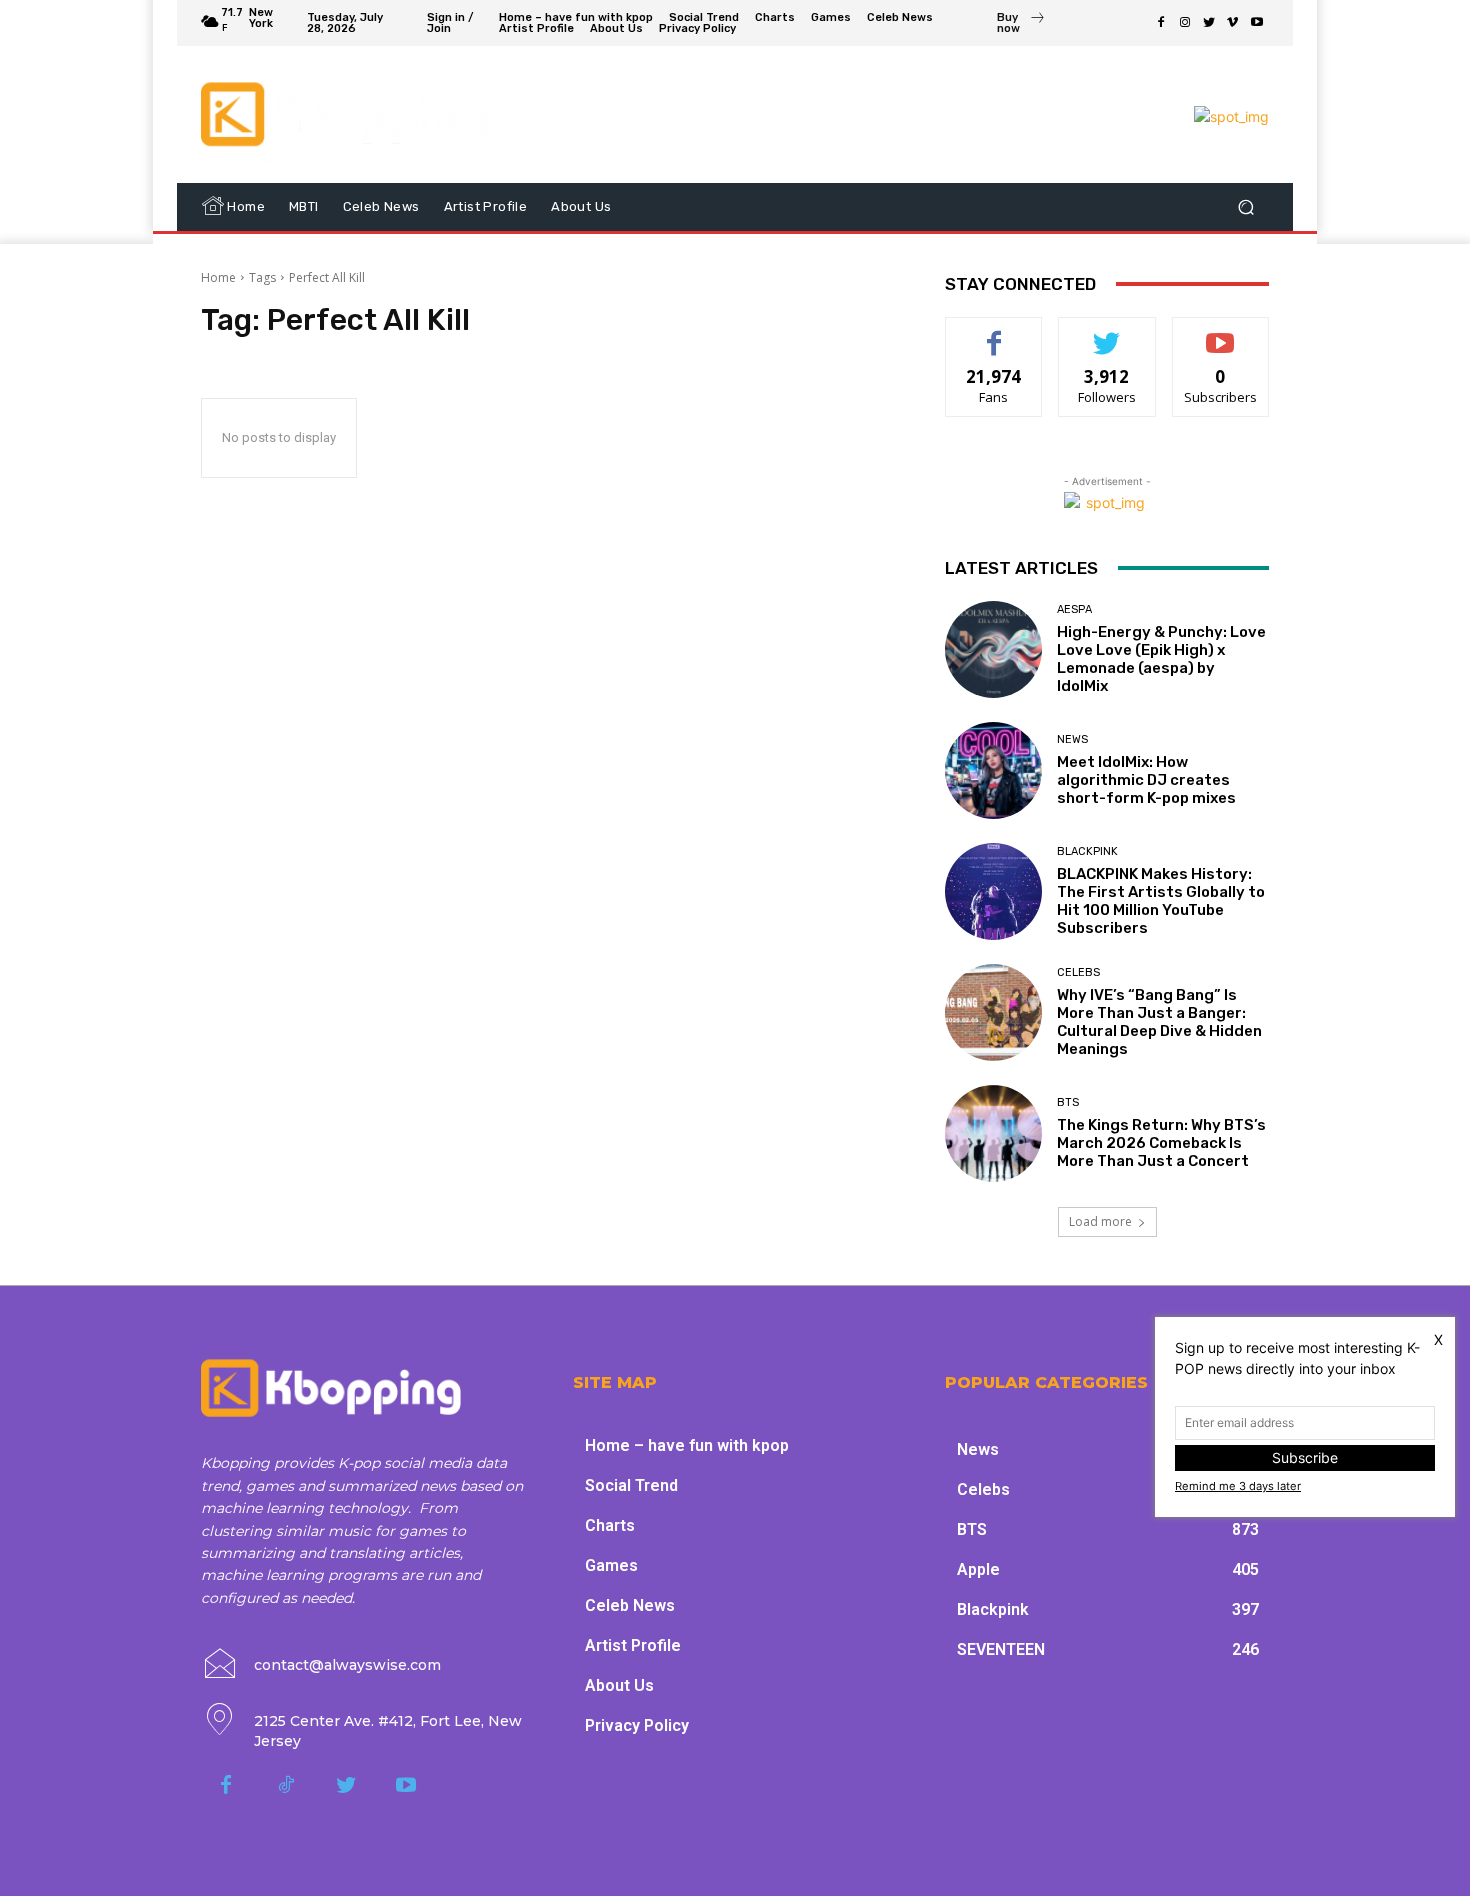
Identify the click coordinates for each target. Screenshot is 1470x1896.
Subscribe (1221, 332)
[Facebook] (1161, 23)
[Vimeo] (1233, 23)
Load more (1100, 1221)
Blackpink (1087, 851)
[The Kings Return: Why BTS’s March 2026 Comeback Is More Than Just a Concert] (993, 1133)
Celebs (1078, 972)
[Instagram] (1185, 23)
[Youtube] (1257, 23)
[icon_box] (1021, 25)
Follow (1107, 332)
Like (994, 332)
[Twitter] (1209, 23)
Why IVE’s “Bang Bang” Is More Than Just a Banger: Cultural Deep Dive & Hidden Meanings (1159, 1022)
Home (218, 277)
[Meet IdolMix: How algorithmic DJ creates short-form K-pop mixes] (993, 770)
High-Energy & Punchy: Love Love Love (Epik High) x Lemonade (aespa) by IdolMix (1161, 659)
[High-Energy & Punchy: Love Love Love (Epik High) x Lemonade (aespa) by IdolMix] (993, 649)
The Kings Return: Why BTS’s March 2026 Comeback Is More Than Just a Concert (1161, 1143)
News (1072, 739)
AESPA (1074, 609)
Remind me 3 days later (1238, 1486)
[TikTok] (286, 1786)
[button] (1245, 206)
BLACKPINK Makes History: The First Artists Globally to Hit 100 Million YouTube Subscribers (1161, 901)
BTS (1068, 1102)
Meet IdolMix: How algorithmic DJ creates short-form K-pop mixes (1146, 780)
